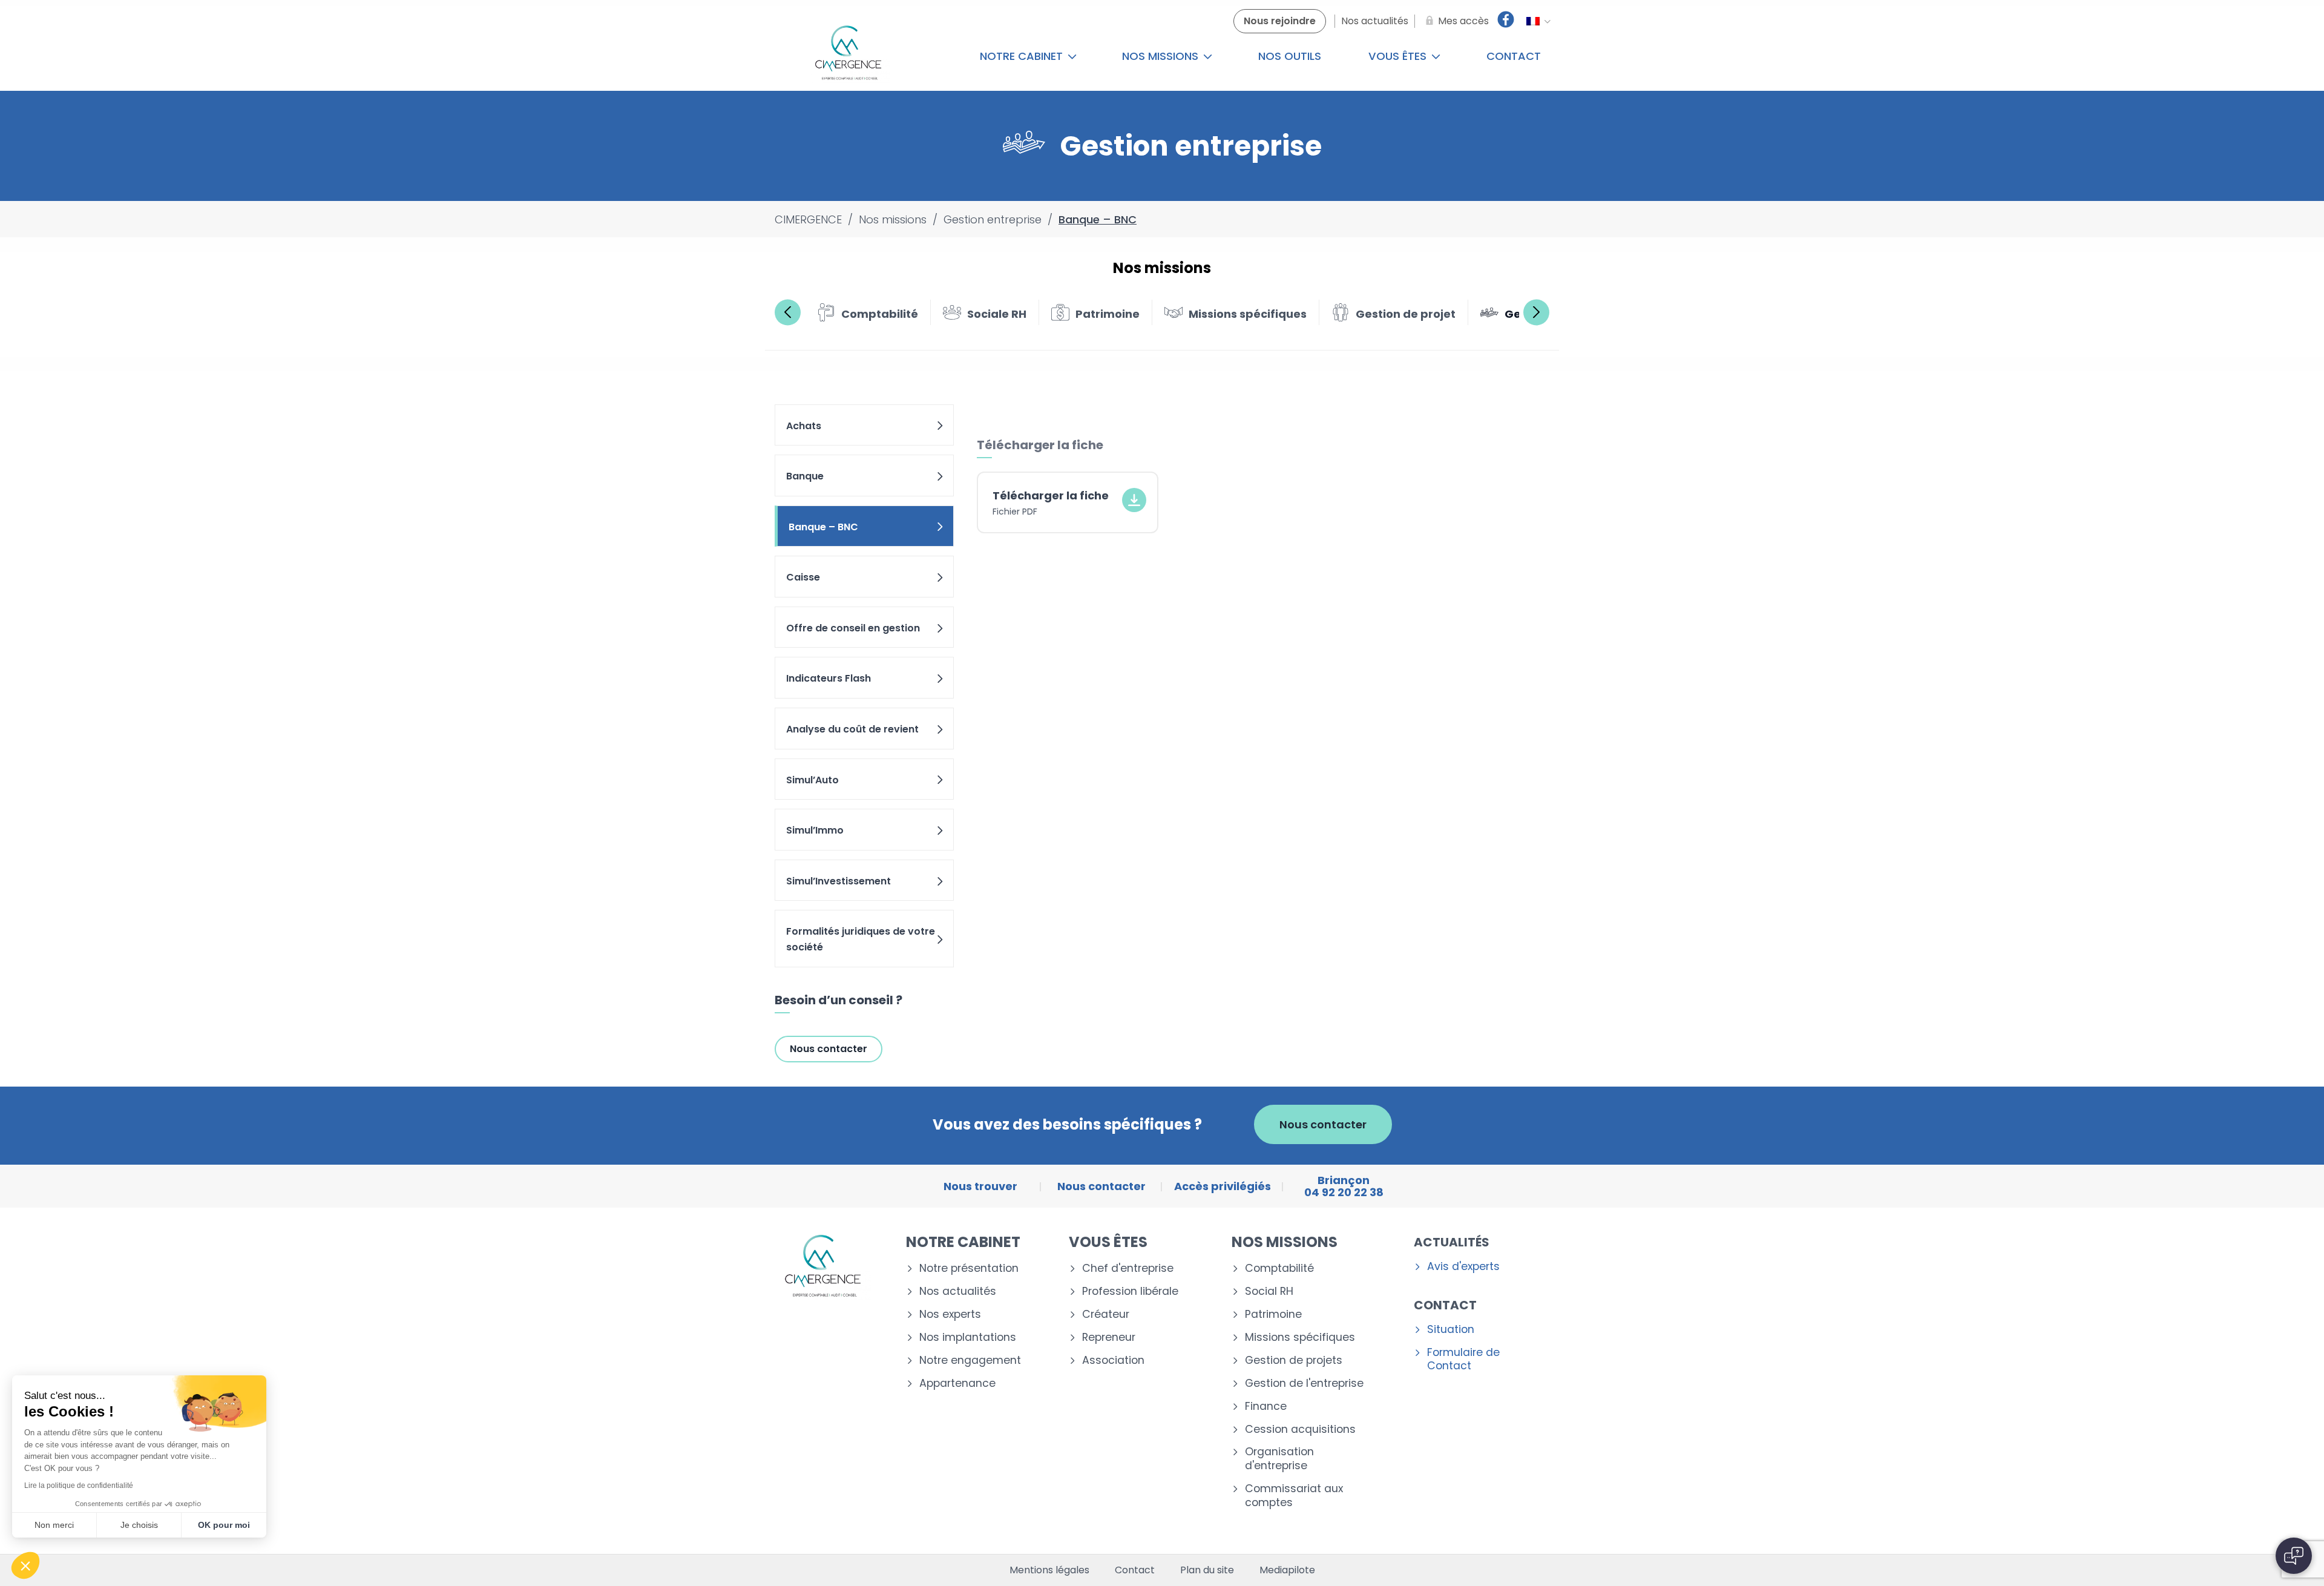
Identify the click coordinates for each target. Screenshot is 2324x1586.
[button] (25, 1565)
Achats (804, 426)
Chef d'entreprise (1128, 1268)
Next (1536, 312)
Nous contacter (829, 1049)
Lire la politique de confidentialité (79, 1486)
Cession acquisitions (1300, 1430)
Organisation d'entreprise (1279, 1459)
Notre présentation (969, 1268)
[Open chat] (2294, 1556)
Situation (1451, 1330)
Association (1113, 1361)
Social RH (1269, 1292)
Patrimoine (1273, 1315)
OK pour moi (224, 1525)
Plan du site (1207, 1570)
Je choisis (139, 1525)
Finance (1266, 1407)
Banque (805, 476)
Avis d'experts (1463, 1267)
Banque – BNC (823, 527)
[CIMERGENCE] (848, 56)
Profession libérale (1130, 1292)
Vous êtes (1399, 56)
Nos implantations (968, 1338)
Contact (1514, 56)
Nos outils (1290, 56)
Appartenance (957, 1384)
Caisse (803, 577)
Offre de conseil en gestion (853, 628)
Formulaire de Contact (1463, 1360)
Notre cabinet (1023, 56)
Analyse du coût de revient (852, 729)
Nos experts (950, 1315)
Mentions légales (1049, 1570)
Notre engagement (970, 1361)
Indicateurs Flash (829, 678)
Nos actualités (958, 1292)
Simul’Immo (815, 830)
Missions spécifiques (1300, 1338)
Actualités (1452, 1242)
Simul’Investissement (839, 881)
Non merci (54, 1525)
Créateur (1106, 1315)
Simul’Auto (812, 780)
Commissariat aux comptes (1294, 1496)
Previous (788, 312)
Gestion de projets (1294, 1361)
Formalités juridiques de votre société (861, 939)
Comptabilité (1279, 1268)
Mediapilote (1287, 1570)
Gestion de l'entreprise (1304, 1384)
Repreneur (1109, 1338)
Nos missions (1162, 56)
